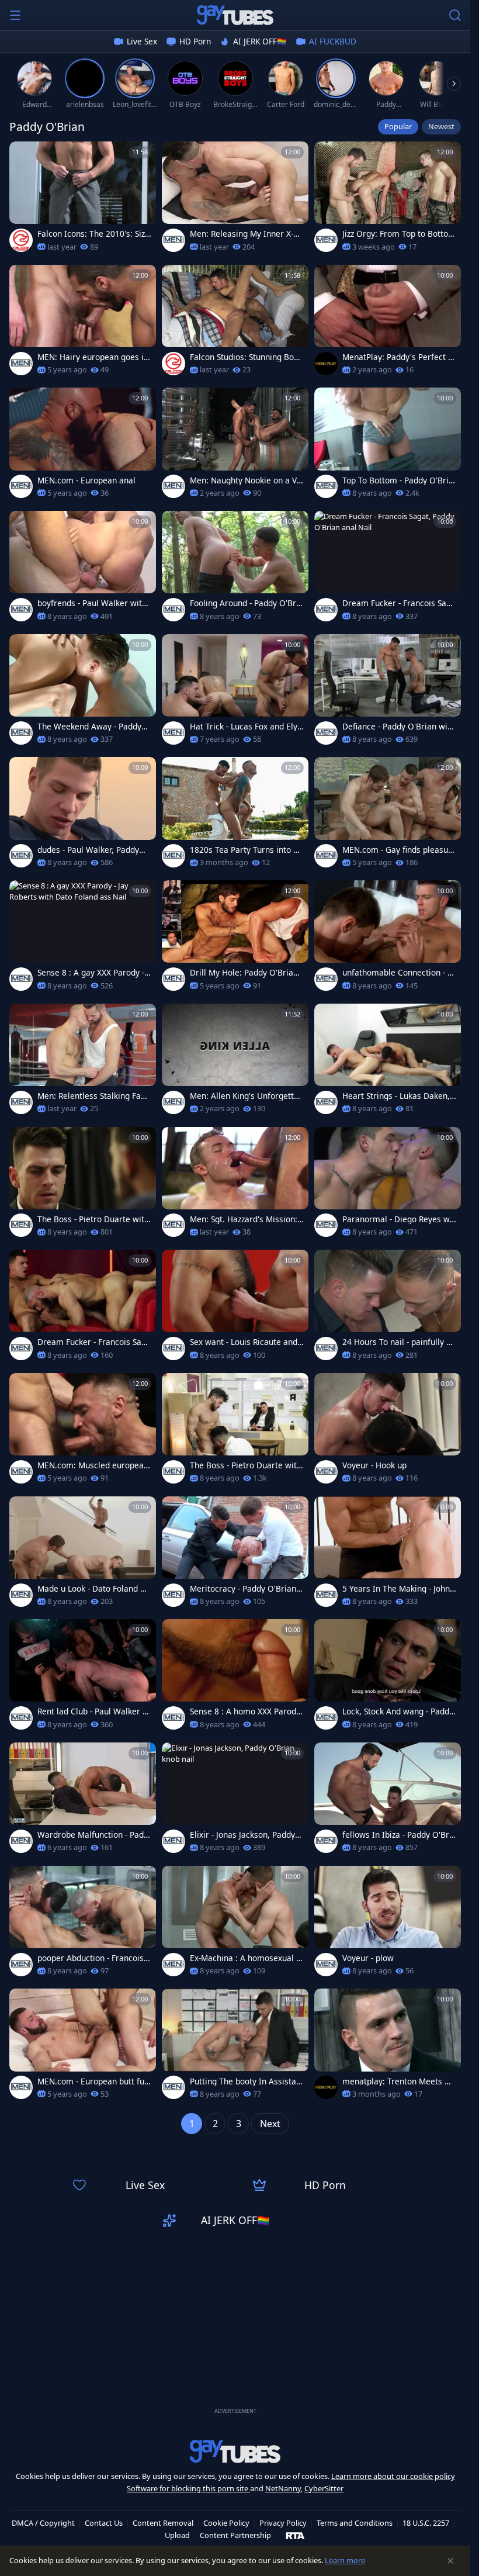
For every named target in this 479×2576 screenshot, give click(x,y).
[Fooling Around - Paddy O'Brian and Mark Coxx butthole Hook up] (235, 570)
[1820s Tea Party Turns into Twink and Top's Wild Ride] (235, 816)
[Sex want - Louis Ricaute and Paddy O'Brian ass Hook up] (235, 1308)
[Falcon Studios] (21, 240)
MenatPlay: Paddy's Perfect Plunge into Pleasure (399, 357)
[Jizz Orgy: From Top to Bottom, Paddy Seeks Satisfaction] (388, 200)
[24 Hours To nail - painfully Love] (388, 1308)
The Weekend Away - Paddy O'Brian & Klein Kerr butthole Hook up (93, 727)
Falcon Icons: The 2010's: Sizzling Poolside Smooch (94, 234)
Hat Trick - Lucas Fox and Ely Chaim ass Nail (244, 727)
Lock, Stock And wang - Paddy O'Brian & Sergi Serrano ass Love (398, 1711)
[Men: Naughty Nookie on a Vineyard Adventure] (235, 446)
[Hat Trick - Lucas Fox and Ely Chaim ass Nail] (235, 693)
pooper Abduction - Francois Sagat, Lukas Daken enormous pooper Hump (94, 1958)
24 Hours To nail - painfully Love (399, 1342)
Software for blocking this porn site (188, 2488)
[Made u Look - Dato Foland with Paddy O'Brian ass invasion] (83, 1555)
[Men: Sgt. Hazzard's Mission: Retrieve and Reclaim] (235, 1186)
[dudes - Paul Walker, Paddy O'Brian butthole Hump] (83, 816)
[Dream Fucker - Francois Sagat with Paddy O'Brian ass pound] (83, 1308)
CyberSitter (324, 2488)
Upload (177, 2535)
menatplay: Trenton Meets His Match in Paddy (398, 2081)
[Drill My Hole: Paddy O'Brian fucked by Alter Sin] (235, 939)
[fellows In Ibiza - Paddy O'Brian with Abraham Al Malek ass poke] (388, 1801)
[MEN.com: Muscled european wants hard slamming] (83, 1432)
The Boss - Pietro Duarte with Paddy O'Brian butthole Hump (246, 1465)
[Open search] (455, 15)
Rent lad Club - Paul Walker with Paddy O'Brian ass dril (94, 1711)
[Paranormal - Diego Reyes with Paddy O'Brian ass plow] (388, 1186)
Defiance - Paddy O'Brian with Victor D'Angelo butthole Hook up (399, 727)
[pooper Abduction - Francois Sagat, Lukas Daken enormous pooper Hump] (83, 1925)
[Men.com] (173, 240)
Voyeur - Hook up (374, 1465)
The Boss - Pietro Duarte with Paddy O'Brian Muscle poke (93, 1219)
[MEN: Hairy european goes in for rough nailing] (83, 324)
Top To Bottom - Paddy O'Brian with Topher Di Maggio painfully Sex (398, 480)
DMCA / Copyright (43, 2523)
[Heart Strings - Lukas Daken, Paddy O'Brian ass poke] (388, 1062)
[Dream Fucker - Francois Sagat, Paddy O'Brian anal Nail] (388, 570)
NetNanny (283, 2488)
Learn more (345, 2560)
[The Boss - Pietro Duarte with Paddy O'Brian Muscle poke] (83, 1186)
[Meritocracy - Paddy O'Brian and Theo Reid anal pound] (235, 1555)
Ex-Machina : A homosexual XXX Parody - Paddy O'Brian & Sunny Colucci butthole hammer (247, 1958)
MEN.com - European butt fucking (93, 2081)
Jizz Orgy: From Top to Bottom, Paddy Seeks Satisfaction (395, 234)
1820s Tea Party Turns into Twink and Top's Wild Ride (244, 850)
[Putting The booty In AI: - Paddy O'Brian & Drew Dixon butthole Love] (235, 2047)
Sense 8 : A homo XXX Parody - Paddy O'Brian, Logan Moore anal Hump (246, 1711)
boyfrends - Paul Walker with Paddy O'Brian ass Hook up (92, 603)
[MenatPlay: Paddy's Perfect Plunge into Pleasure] (388, 324)
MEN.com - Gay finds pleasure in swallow (399, 850)
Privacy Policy (283, 2523)
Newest (441, 126)
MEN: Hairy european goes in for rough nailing (93, 357)
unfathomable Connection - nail (397, 973)
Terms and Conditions (355, 2523)
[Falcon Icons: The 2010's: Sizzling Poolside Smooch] (83, 200)
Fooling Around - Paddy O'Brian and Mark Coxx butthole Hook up (247, 603)
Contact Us (104, 2523)
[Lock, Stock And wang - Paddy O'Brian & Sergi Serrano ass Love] (388, 1678)
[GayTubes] (235, 15)
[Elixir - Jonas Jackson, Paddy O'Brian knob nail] (235, 1801)
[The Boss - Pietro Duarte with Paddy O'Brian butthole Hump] (235, 1432)
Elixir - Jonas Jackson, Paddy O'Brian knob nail (242, 1835)
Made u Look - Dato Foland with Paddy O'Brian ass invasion (94, 1589)
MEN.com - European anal (86, 480)
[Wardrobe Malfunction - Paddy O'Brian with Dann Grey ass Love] (83, 1801)
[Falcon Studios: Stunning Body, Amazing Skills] (235, 324)
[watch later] (23, 155)
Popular (398, 126)
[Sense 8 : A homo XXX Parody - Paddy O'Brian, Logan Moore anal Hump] (235, 1678)
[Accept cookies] (450, 2561)
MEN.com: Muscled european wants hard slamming (93, 1465)
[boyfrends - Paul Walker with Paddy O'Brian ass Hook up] (83, 570)
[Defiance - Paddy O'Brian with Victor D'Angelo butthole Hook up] (388, 693)
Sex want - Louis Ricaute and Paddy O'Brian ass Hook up (244, 1342)
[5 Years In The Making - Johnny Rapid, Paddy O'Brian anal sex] (388, 1555)
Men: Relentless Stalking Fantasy (93, 1096)
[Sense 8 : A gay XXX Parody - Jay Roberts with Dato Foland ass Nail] (83, 939)
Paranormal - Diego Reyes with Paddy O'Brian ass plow (399, 1219)
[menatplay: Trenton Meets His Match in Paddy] (388, 2047)
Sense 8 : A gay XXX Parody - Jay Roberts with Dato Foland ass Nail (94, 973)
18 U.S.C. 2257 (426, 2523)
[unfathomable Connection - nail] (388, 939)
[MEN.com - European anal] (83, 446)
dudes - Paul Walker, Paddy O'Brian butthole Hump (88, 850)
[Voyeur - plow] (388, 1925)
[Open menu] (15, 15)
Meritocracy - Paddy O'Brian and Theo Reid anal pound (247, 1589)
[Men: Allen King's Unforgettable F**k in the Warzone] (235, 1062)
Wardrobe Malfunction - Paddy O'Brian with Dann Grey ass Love (93, 1835)
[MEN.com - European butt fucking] (83, 2047)
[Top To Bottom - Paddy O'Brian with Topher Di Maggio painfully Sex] (388, 446)
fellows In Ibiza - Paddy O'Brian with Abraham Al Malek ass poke (399, 1835)
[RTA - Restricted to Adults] (295, 2535)
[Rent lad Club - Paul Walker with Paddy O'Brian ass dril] (83, 1678)
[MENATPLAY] (326, 364)
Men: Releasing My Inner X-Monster (245, 234)
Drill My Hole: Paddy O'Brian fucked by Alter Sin (247, 973)
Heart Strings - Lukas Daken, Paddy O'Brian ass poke (396, 1096)
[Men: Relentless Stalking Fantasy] (83, 1062)
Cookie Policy (226, 2523)
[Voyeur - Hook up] (388, 1432)
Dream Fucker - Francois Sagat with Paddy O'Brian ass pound (94, 1342)
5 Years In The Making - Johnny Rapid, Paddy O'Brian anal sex (398, 1589)
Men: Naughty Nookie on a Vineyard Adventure (247, 480)
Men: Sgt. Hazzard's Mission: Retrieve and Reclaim (244, 1219)
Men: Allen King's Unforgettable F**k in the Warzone (247, 1096)
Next (270, 2124)
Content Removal (163, 2523)
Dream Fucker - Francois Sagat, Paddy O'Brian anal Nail (399, 603)
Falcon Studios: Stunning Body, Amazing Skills (244, 357)
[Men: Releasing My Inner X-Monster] (235, 200)
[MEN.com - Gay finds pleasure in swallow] (388, 816)
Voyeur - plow (368, 1958)
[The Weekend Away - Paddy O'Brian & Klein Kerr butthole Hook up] (83, 693)
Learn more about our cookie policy (393, 2476)
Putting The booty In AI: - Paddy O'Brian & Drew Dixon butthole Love (246, 2081)
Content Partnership (235, 2535)
